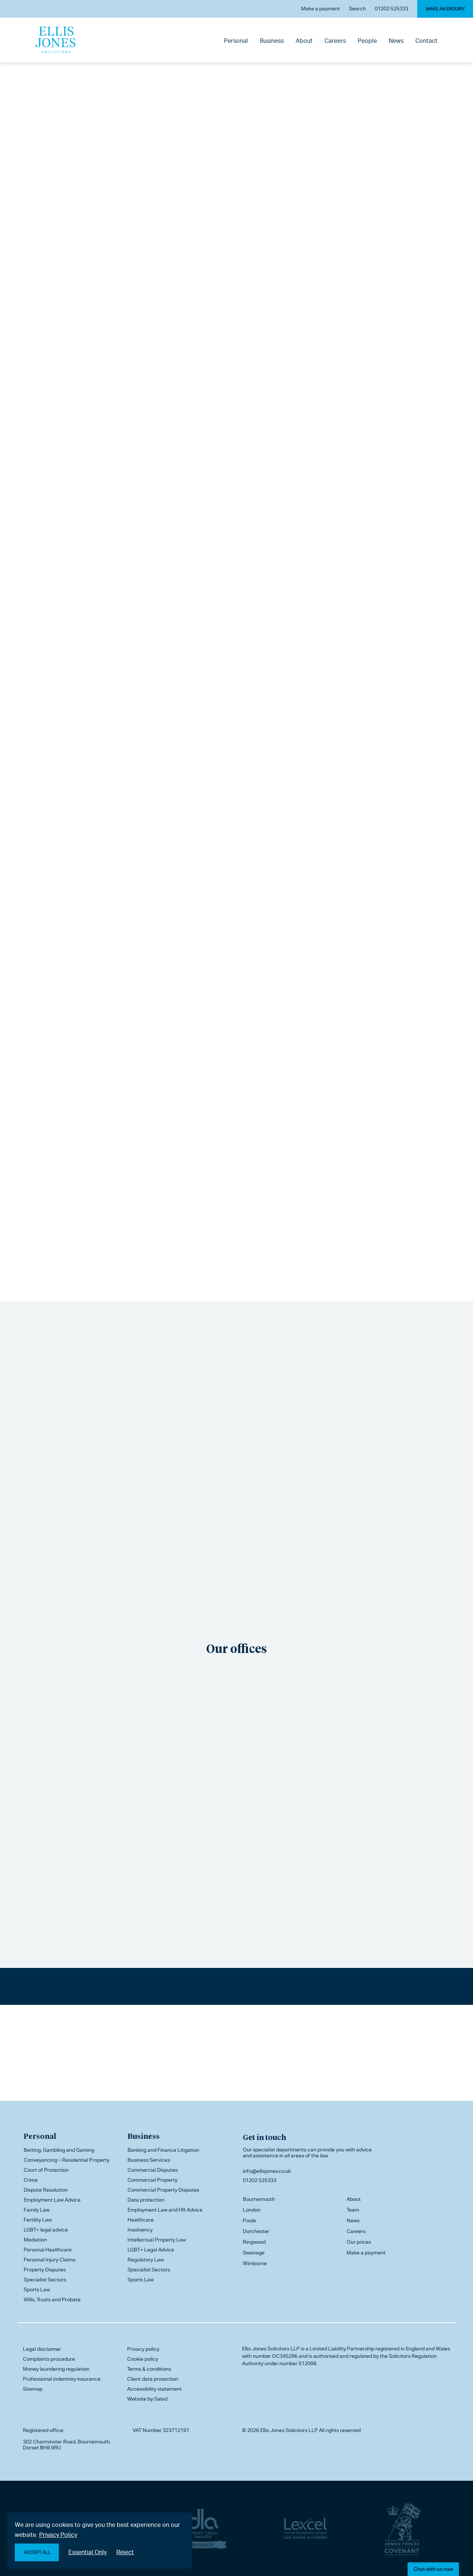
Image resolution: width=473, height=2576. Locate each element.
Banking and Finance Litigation (163, 2150)
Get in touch (264, 2137)
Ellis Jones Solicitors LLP (271, 2349)
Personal (236, 41)
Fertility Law (38, 2220)
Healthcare (141, 2220)
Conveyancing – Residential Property (67, 2160)
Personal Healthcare (48, 2250)
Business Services (149, 2160)
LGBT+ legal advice (46, 2230)
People (367, 41)
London (252, 2210)
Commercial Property (152, 2180)
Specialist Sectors (45, 2280)
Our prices (359, 2242)
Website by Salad (147, 2399)
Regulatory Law (146, 2260)
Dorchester (256, 2231)
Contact (426, 41)
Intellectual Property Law (157, 2240)
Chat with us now (433, 2569)
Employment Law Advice (52, 2200)
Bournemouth (259, 2199)
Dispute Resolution (46, 2190)
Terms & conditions (149, 2369)
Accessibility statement (154, 2389)
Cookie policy (143, 2359)
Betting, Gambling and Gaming (59, 2150)
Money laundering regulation (56, 2369)
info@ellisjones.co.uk (267, 2171)
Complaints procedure (49, 2359)
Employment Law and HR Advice (165, 2210)
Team (353, 2210)
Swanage (254, 2253)
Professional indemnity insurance (62, 2379)
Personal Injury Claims (50, 2260)
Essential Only (88, 2552)
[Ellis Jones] (55, 40)
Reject (125, 2552)
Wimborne (255, 2263)
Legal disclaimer (42, 2349)
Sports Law (37, 2289)
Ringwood (254, 2242)
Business (272, 41)
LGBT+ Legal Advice (151, 2250)
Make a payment (321, 8)
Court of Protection (46, 2170)
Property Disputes (45, 2270)
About (304, 41)
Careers (335, 41)
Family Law (37, 2210)
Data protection (146, 2200)
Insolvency (140, 2230)
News (396, 41)
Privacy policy (143, 2349)
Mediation (35, 2240)
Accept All (37, 2552)
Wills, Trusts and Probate (52, 2299)
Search (357, 8)
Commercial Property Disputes (163, 2190)
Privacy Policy (58, 2535)
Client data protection (153, 2379)
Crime (31, 2180)
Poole (249, 2220)
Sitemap (33, 2389)
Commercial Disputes (153, 2170)
